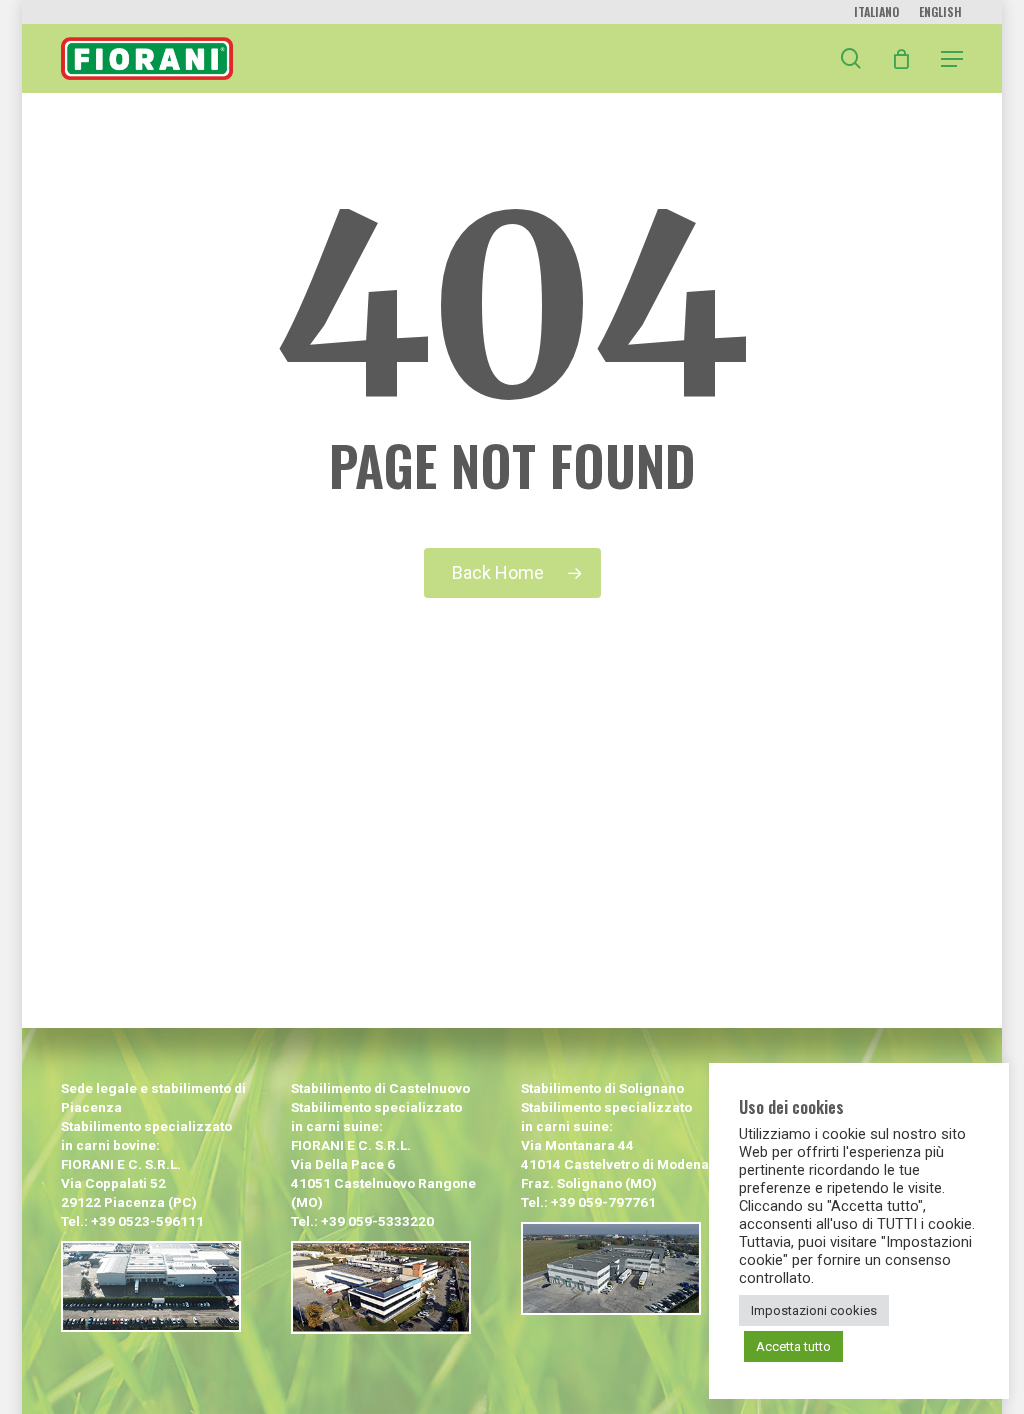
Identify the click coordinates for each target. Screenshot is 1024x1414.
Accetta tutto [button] (793, 1346)
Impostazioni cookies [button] (814, 1310)
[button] (952, 59)
